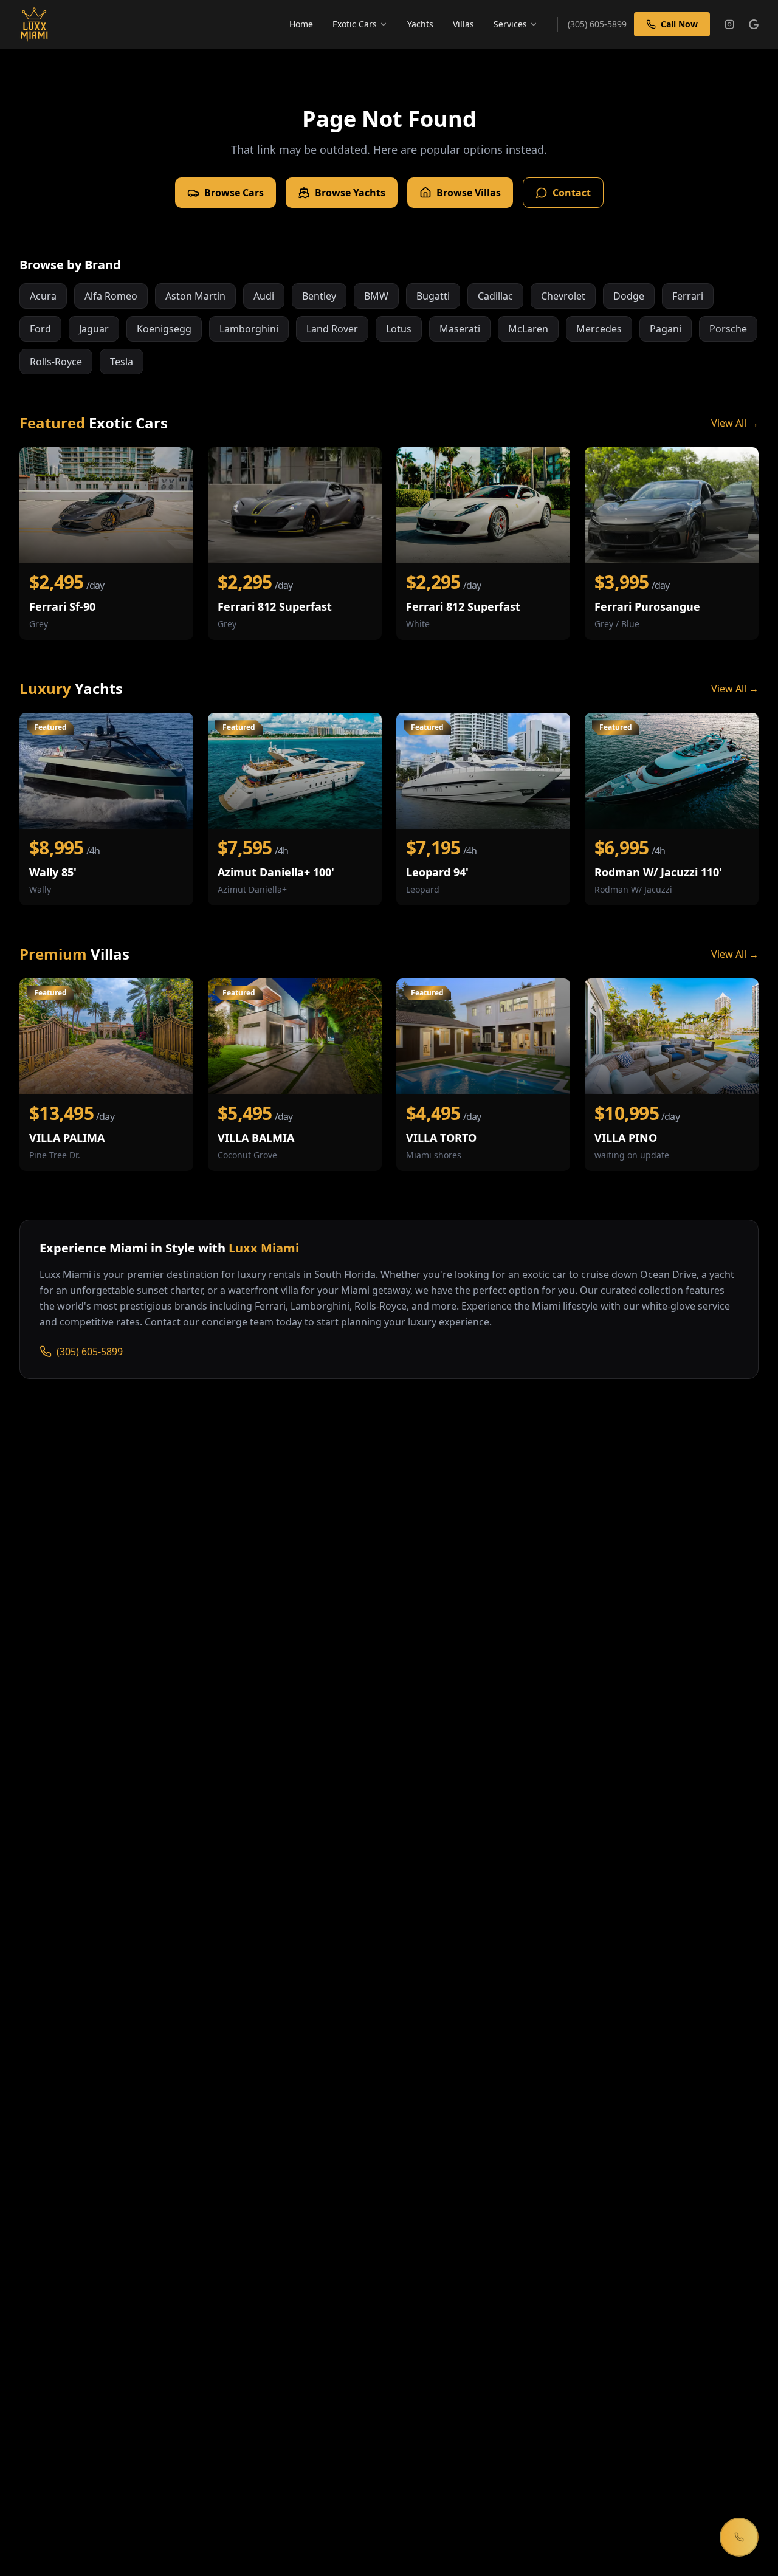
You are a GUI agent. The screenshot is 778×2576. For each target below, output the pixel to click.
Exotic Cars (355, 24)
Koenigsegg (164, 329)
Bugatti (433, 296)
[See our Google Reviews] (754, 24)
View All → (735, 423)
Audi (264, 296)
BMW (376, 296)
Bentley (319, 296)
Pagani (666, 329)
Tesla (122, 362)
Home (301, 24)
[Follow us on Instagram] (729, 24)
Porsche (728, 329)
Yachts (420, 24)
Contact (572, 193)
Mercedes (599, 329)
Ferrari (688, 296)
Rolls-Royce (56, 362)
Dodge (629, 296)
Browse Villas (469, 193)
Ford (40, 329)
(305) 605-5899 (90, 1352)
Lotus (399, 329)
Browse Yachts (350, 193)
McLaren (528, 329)
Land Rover (332, 329)
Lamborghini (249, 329)
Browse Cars (234, 193)
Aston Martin (195, 296)
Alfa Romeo (111, 296)
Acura (43, 296)
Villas (463, 24)
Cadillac (495, 296)
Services (510, 24)
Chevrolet (563, 296)
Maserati (460, 329)
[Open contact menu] (739, 2537)
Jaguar (94, 329)
